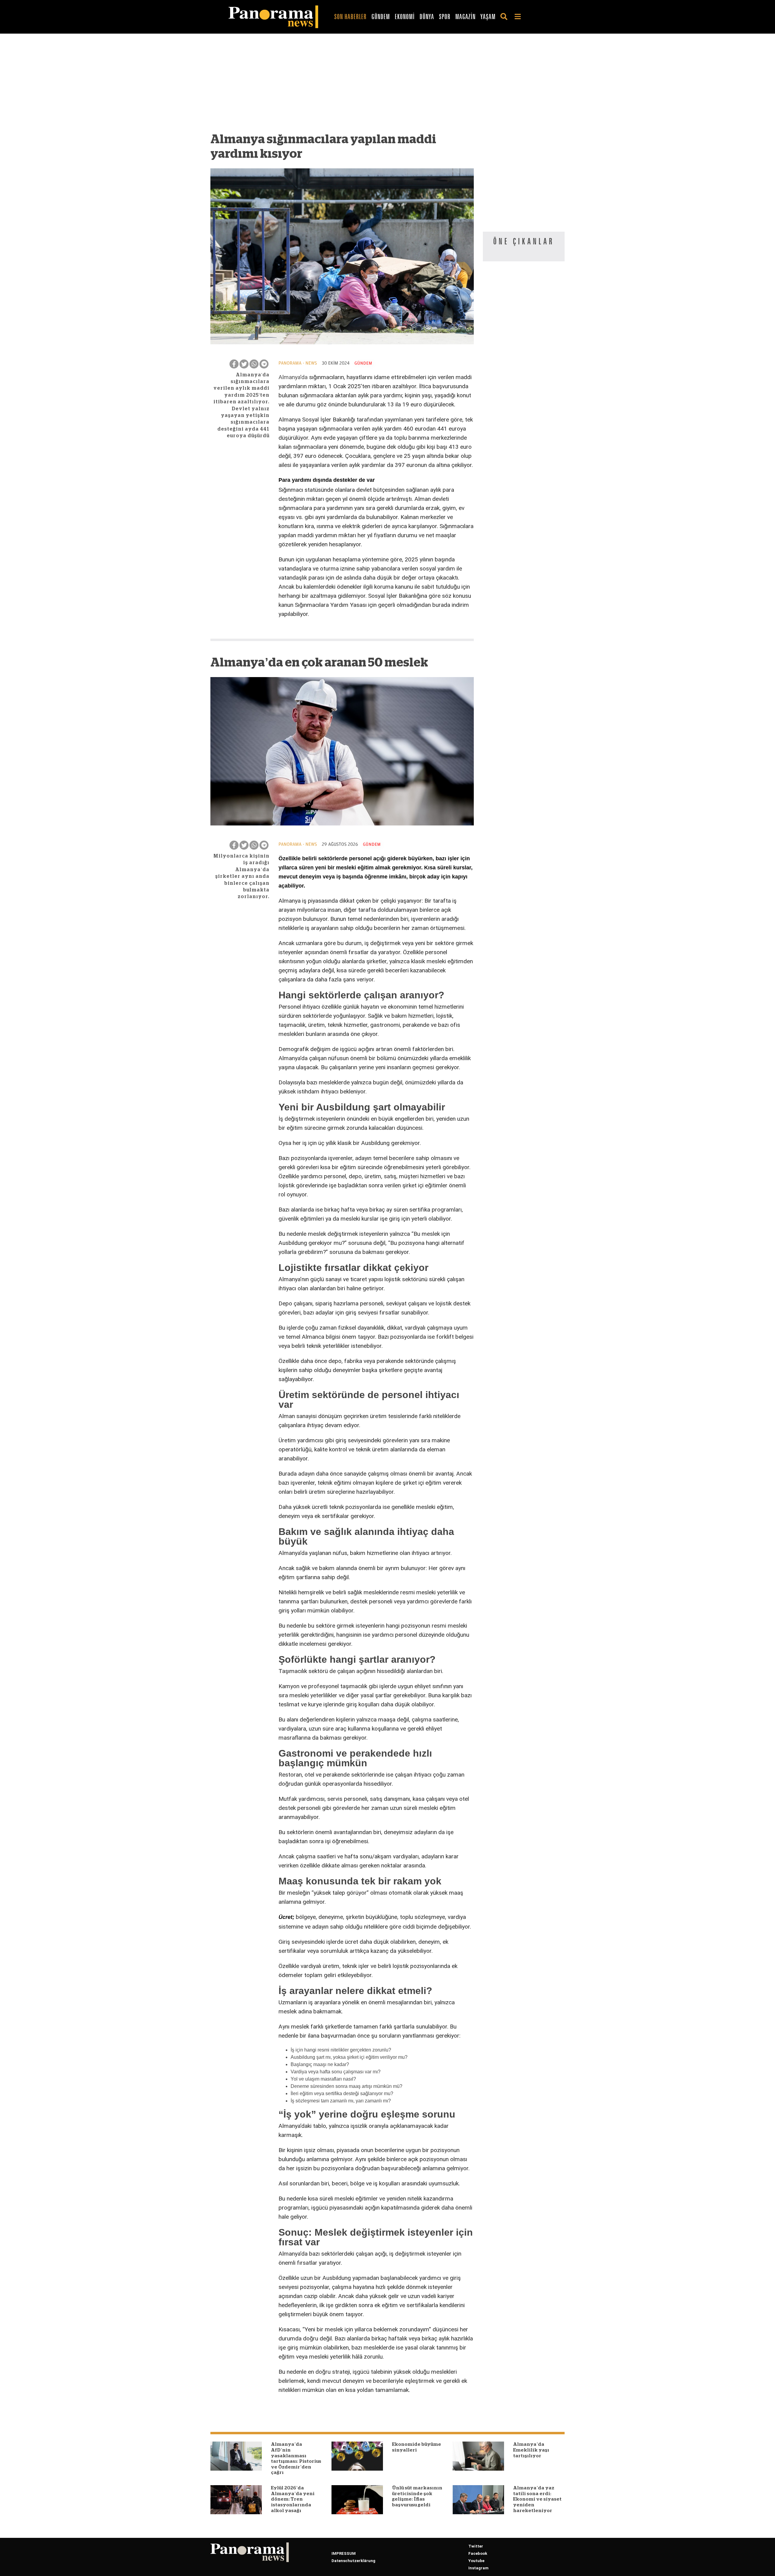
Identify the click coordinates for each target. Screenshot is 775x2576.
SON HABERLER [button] (350, 17)
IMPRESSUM (344, 2553)
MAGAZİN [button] (465, 17)
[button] (505, 17)
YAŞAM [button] (488, 17)
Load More (342, 2410)
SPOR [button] (445, 17)
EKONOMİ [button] (405, 17)
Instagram (478, 2568)
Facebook (478, 2553)
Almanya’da (293, 377)
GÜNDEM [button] (381, 17)
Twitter (476, 2546)
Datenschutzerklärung (353, 2561)
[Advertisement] (342, 86)
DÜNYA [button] (427, 17)
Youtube (476, 2561)
